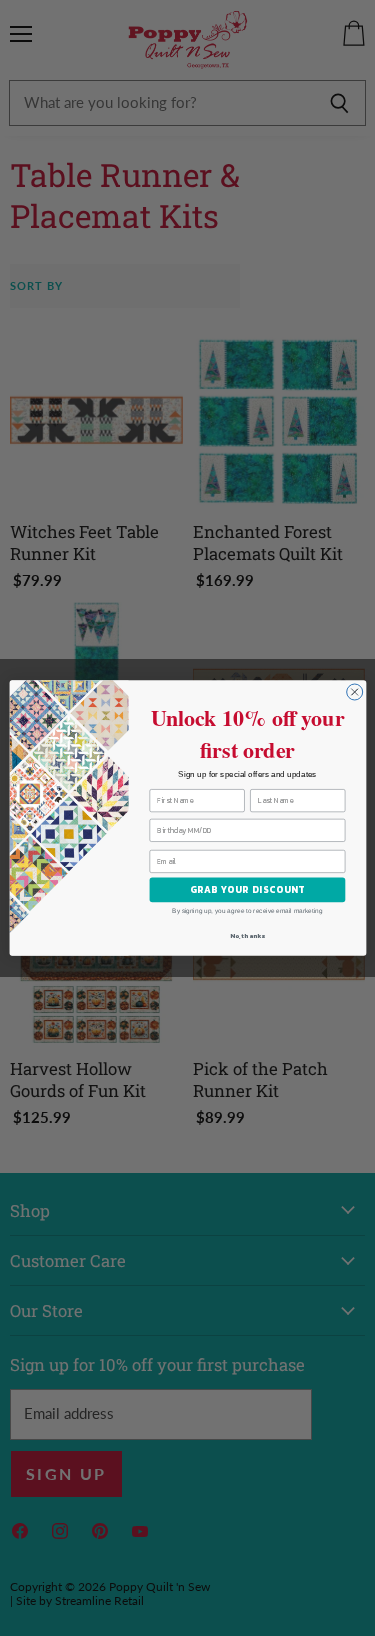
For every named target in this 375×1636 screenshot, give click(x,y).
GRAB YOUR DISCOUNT (246, 890)
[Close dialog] (354, 692)
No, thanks (247, 936)
